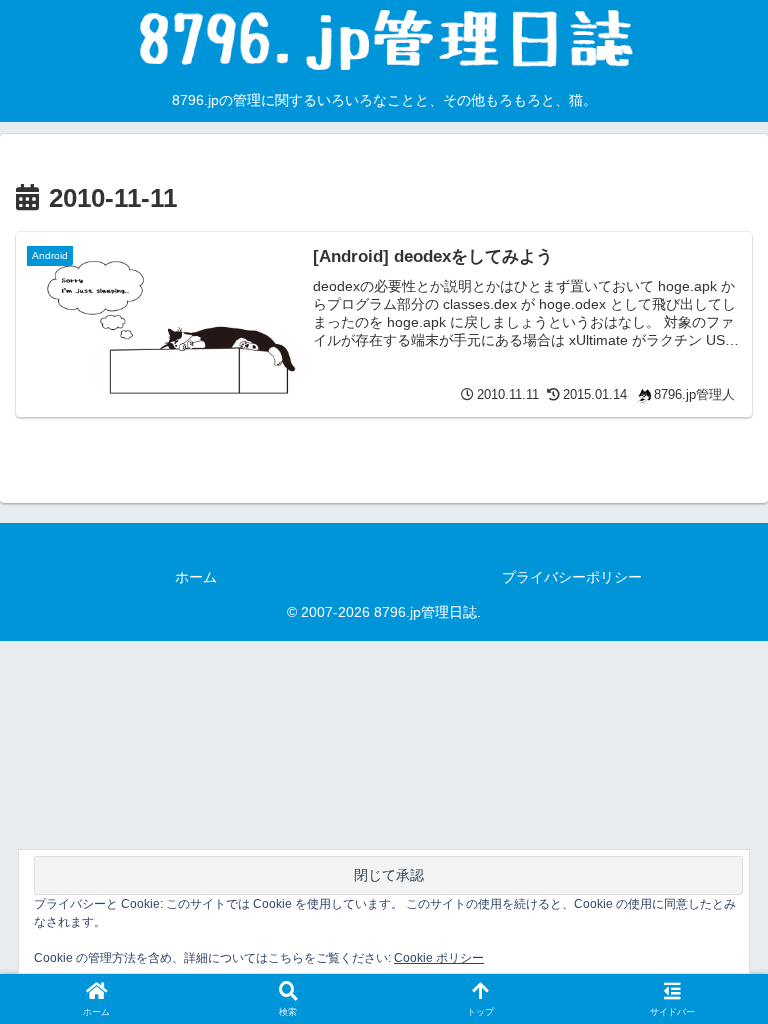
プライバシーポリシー (572, 577)
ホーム (196, 577)
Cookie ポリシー (439, 958)
